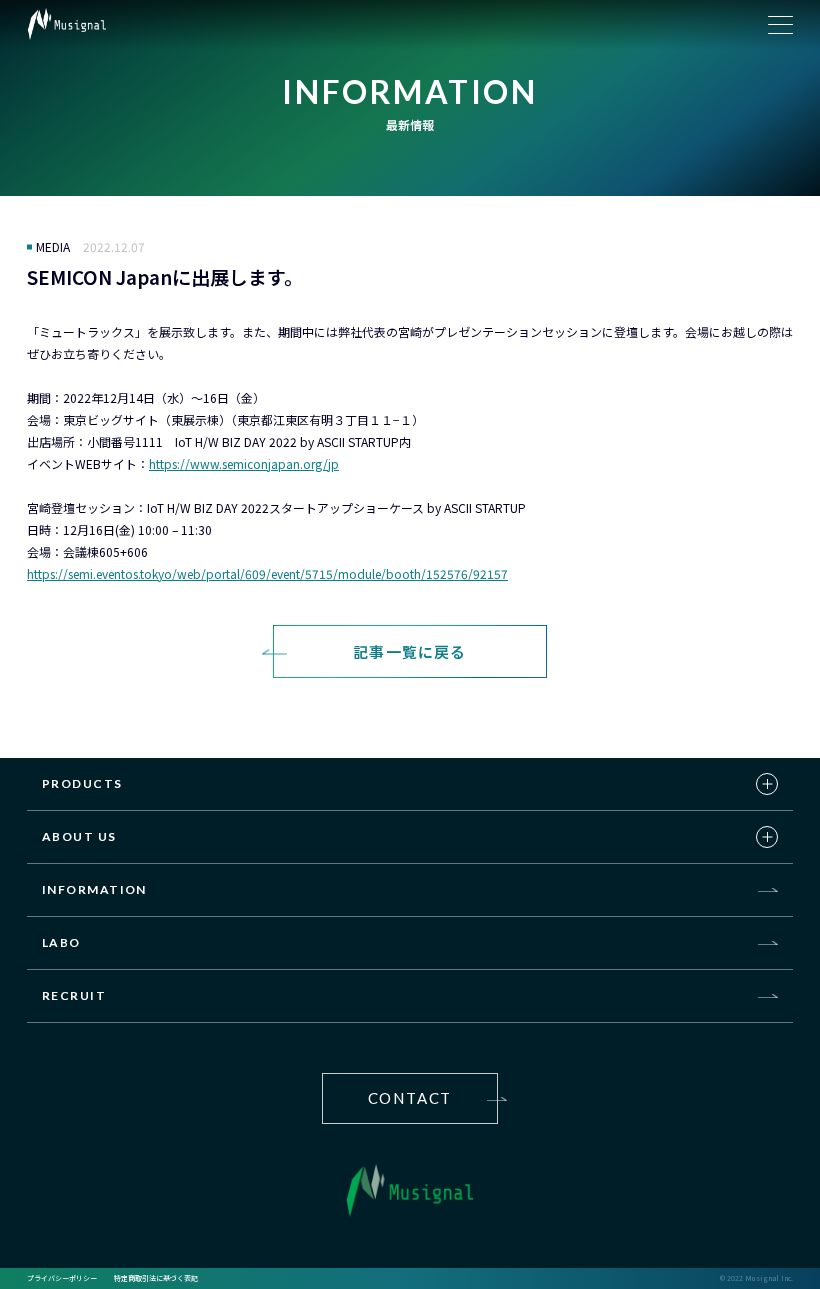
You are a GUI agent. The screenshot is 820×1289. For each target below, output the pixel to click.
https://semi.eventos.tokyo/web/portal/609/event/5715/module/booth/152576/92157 (267, 573)
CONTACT (410, 1098)
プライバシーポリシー (62, 1278)
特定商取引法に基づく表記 (156, 1278)
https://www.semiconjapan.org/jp (244, 463)
